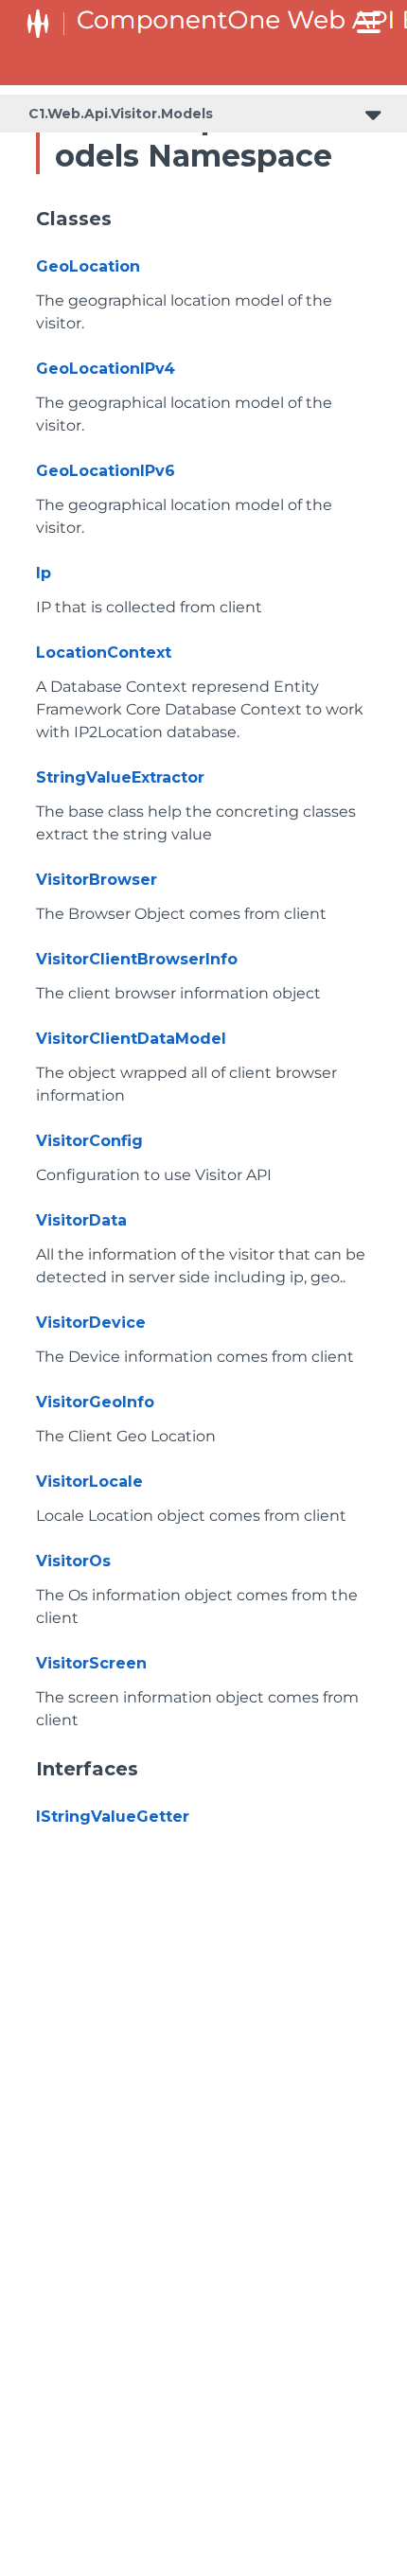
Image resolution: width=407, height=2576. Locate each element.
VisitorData (81, 1220)
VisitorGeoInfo (95, 1402)
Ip (44, 573)
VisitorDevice (91, 1323)
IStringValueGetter (113, 1817)
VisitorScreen (91, 1663)
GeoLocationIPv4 (106, 369)
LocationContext (104, 653)
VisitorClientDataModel (131, 1039)
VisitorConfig (89, 1141)
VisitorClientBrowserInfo (137, 959)
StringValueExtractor (120, 777)
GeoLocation (88, 266)
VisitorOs (73, 1561)
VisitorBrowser (97, 880)
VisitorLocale (89, 1482)
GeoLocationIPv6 (106, 471)
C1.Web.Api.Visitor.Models (121, 114)
